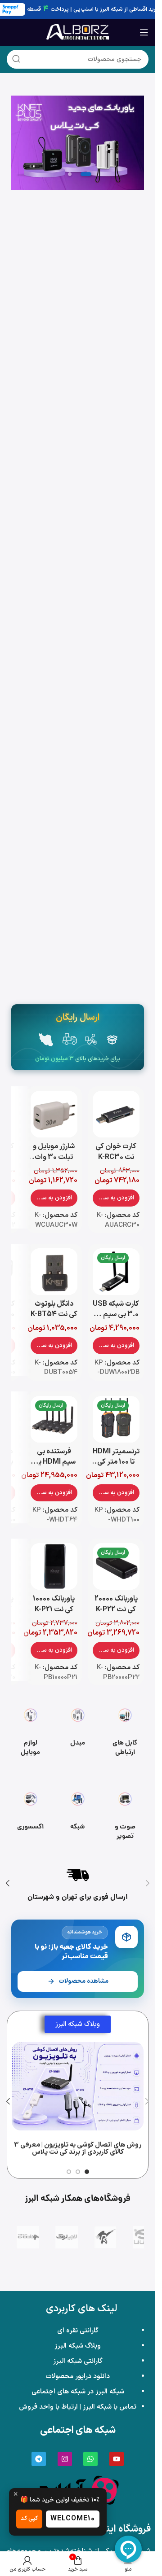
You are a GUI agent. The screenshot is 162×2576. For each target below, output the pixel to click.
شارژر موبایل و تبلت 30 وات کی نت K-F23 (54, 1157)
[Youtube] (117, 2459)
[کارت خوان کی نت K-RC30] (116, 1114)
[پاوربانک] (78, 143)
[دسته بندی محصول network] (78, 1813)
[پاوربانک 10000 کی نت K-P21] (54, 1566)
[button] (116, 1198)
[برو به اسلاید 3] (69, 2172)
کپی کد (29, 2519)
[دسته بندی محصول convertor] (78, 1729)
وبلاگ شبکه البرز (78, 2346)
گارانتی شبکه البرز (78, 2361)
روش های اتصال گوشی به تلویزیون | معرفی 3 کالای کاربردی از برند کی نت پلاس (78, 2149)
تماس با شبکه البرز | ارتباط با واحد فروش (78, 2407)
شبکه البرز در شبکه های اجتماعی (78, 2392)
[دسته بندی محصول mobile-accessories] (30, 1729)
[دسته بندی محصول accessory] (30, 1813)
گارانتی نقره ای (78, 2331)
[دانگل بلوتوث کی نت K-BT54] (54, 1272)
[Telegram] (39, 2459)
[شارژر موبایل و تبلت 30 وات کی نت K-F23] (54, 1114)
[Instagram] (65, 2459)
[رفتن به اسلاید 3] (70, 174)
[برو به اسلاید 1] (87, 2172)
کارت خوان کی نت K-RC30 (116, 1152)
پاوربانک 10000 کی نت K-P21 (54, 1604)
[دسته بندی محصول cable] (125, 1729)
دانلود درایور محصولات (78, 2377)
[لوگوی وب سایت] (78, 32)
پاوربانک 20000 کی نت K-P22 (116, 1604)
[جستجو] (16, 59)
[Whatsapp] (90, 2459)
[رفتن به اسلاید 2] (86, 174)
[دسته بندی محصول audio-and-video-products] (125, 1813)
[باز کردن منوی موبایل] (144, 32)
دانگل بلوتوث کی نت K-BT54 (54, 1309)
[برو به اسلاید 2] (78, 2172)
